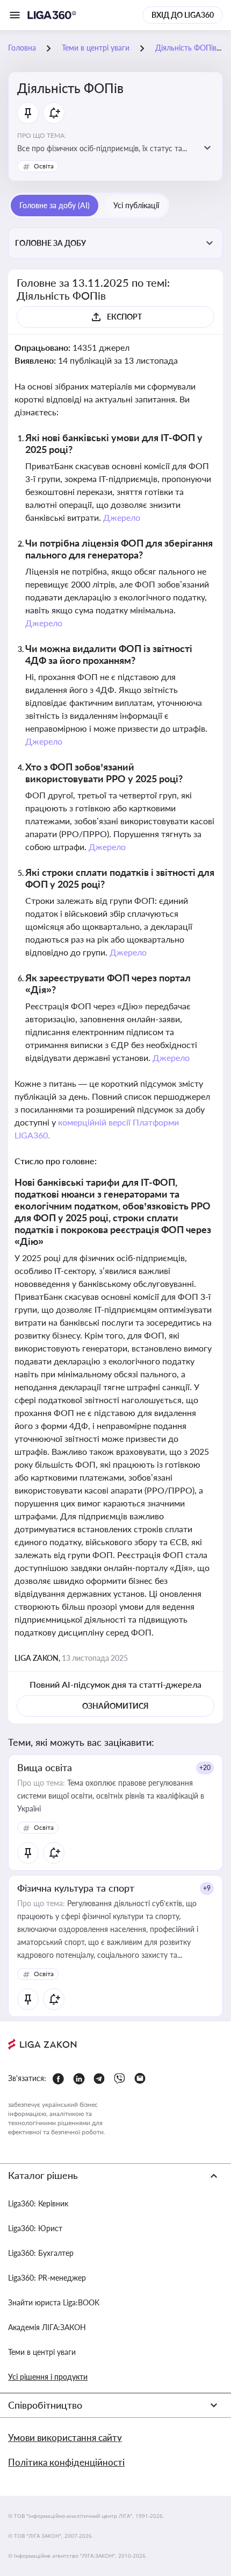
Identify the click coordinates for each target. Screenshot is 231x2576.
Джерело (122, 517)
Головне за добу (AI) (55, 205)
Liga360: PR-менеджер (47, 2278)
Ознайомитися (115, 1706)
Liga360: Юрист (35, 2228)
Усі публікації (136, 205)
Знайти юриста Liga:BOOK (54, 2302)
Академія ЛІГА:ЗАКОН (47, 2327)
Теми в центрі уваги (42, 2352)
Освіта (44, 166)
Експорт (124, 317)
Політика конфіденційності (66, 2462)
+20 (205, 1768)
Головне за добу (50, 243)
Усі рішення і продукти (48, 2377)
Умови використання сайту (65, 2437)
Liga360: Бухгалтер (41, 2253)
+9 (207, 1888)
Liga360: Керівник (38, 2203)
